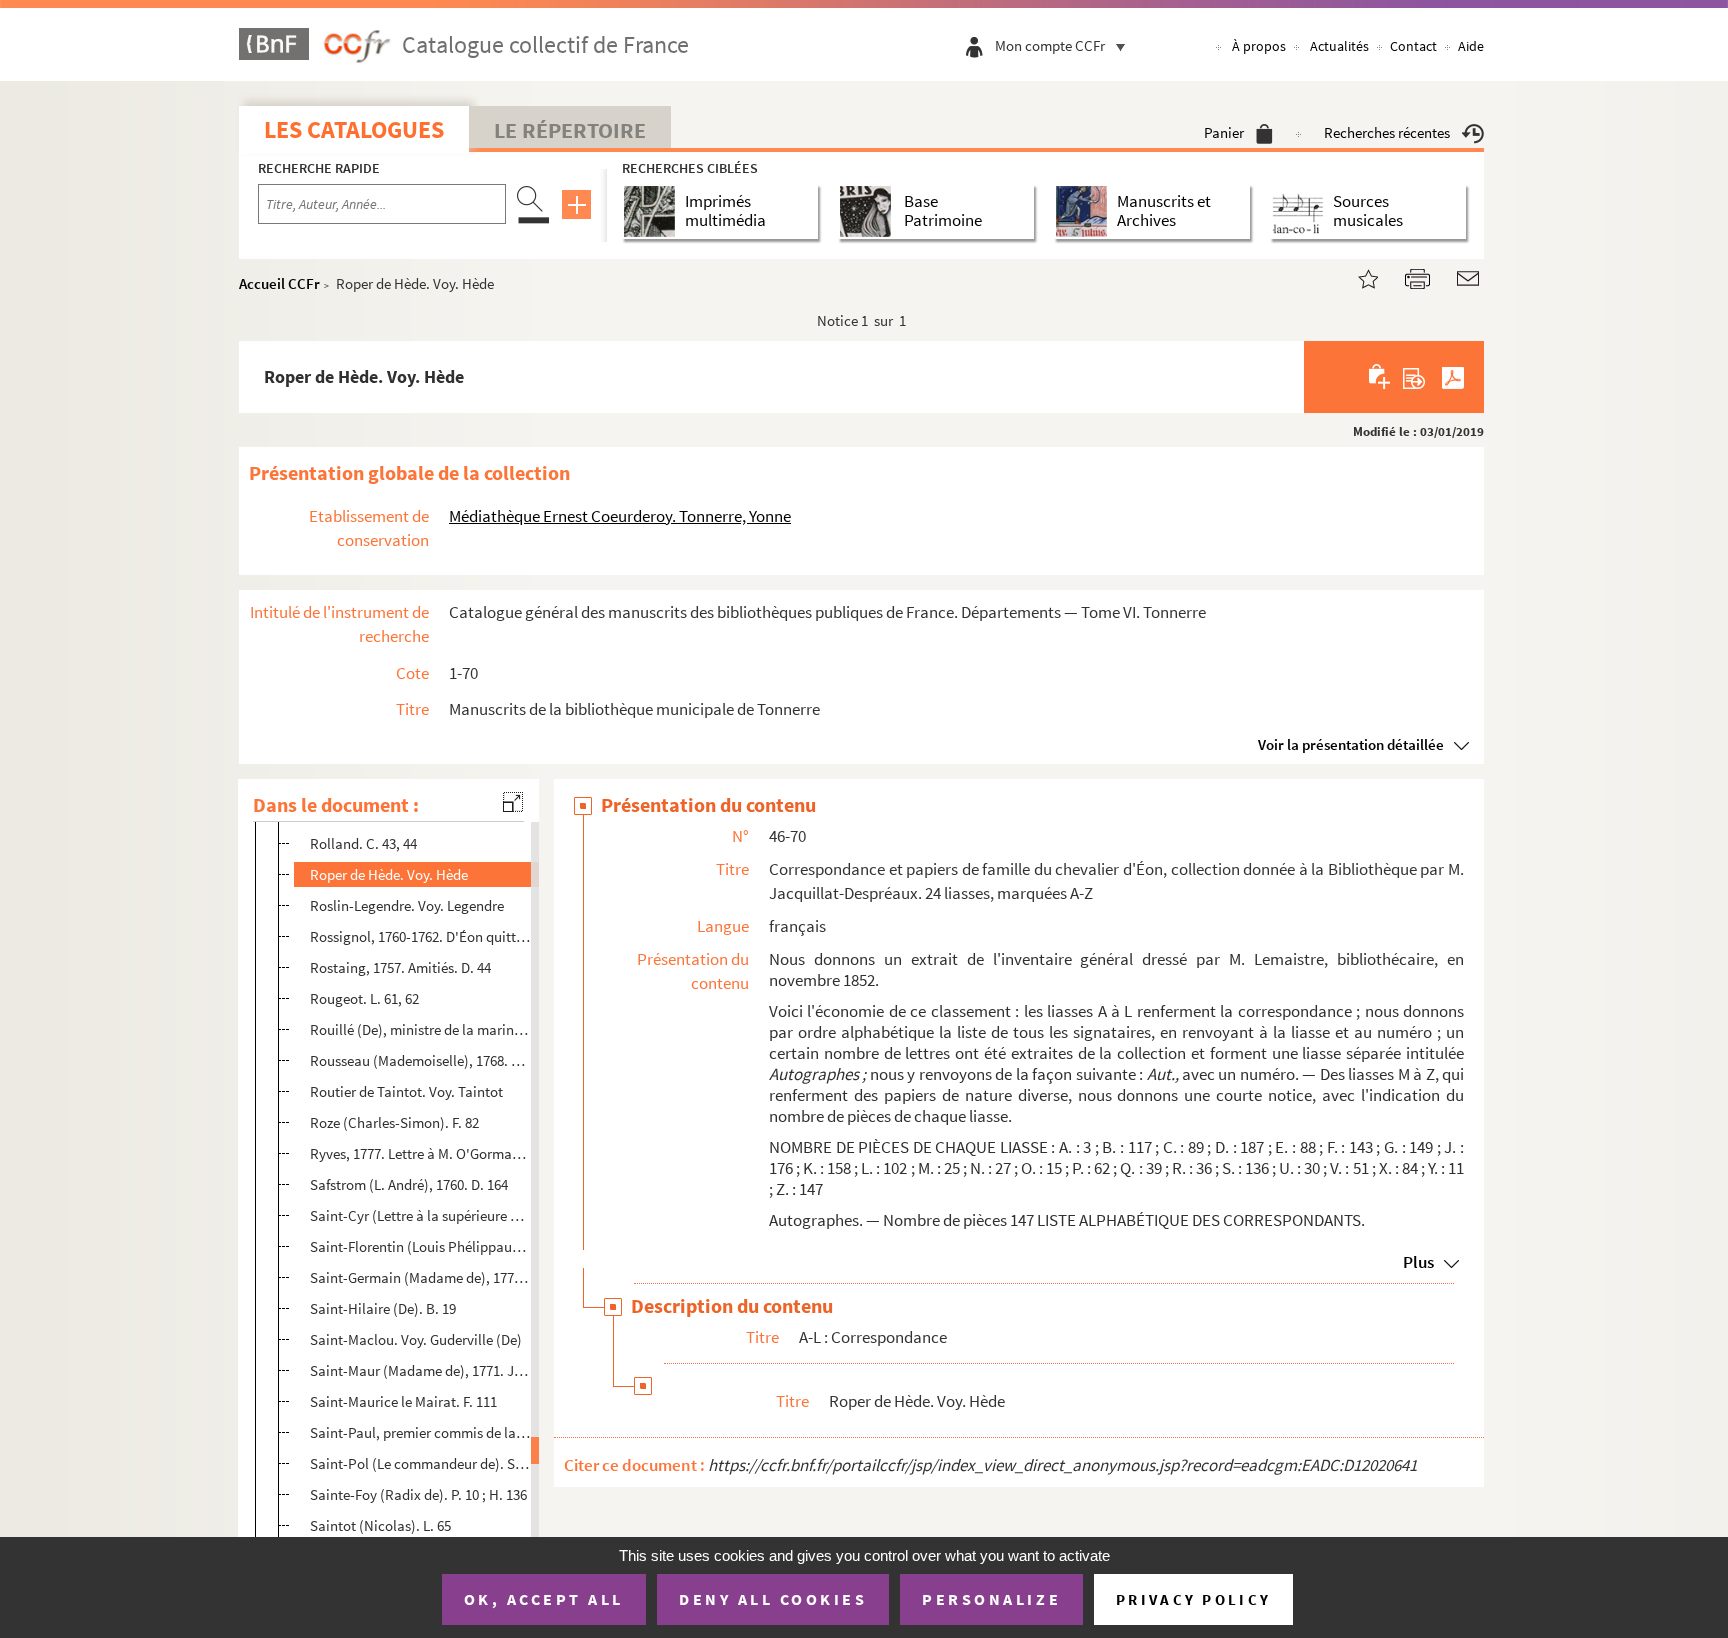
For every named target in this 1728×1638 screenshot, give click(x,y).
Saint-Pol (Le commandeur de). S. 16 (420, 1463)
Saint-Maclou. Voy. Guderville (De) (416, 1339)
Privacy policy (1193, 1599)
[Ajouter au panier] (1380, 377)
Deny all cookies (773, 1599)
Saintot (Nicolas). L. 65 (380, 1525)
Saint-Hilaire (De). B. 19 (383, 1308)
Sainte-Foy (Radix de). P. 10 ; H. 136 (418, 1494)
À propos (1259, 46)
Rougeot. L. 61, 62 (364, 998)
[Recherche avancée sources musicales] (1301, 211)
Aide (1471, 46)
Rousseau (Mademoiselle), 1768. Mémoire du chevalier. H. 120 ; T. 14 (420, 1060)
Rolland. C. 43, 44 (363, 843)
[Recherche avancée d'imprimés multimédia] (653, 211)
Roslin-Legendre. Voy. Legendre (407, 905)
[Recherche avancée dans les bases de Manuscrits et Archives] (1085, 211)
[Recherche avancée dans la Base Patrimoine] (869, 211)
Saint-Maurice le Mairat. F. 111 (403, 1401)
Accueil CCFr (279, 283)
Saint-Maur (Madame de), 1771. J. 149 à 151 (420, 1370)
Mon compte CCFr (1050, 45)
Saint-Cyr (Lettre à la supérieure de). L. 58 (420, 1215)
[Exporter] (1414, 377)
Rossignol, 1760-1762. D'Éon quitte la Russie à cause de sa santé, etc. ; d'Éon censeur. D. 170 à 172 (420, 936)
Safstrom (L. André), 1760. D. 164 (409, 1184)
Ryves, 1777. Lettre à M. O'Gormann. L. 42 (420, 1153)
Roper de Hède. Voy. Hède (389, 874)
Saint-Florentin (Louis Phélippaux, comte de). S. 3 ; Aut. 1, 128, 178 (420, 1246)
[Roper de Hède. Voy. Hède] (1356, 276)
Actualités (1339, 46)
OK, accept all (544, 1599)
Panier (1224, 132)
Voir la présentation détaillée (1351, 744)
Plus (1418, 1262)
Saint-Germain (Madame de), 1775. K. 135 (420, 1277)
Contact (1413, 46)
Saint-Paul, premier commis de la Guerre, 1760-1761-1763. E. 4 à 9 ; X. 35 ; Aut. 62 (420, 1432)
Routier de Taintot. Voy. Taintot (406, 1091)
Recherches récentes (1387, 132)
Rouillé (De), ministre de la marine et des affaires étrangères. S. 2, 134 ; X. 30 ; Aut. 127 (420, 1029)
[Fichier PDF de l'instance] (1453, 377)
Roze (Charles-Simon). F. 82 (394, 1122)
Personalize (991, 1599)
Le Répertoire (570, 130)
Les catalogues (354, 129)
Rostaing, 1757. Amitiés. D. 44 (400, 967)
